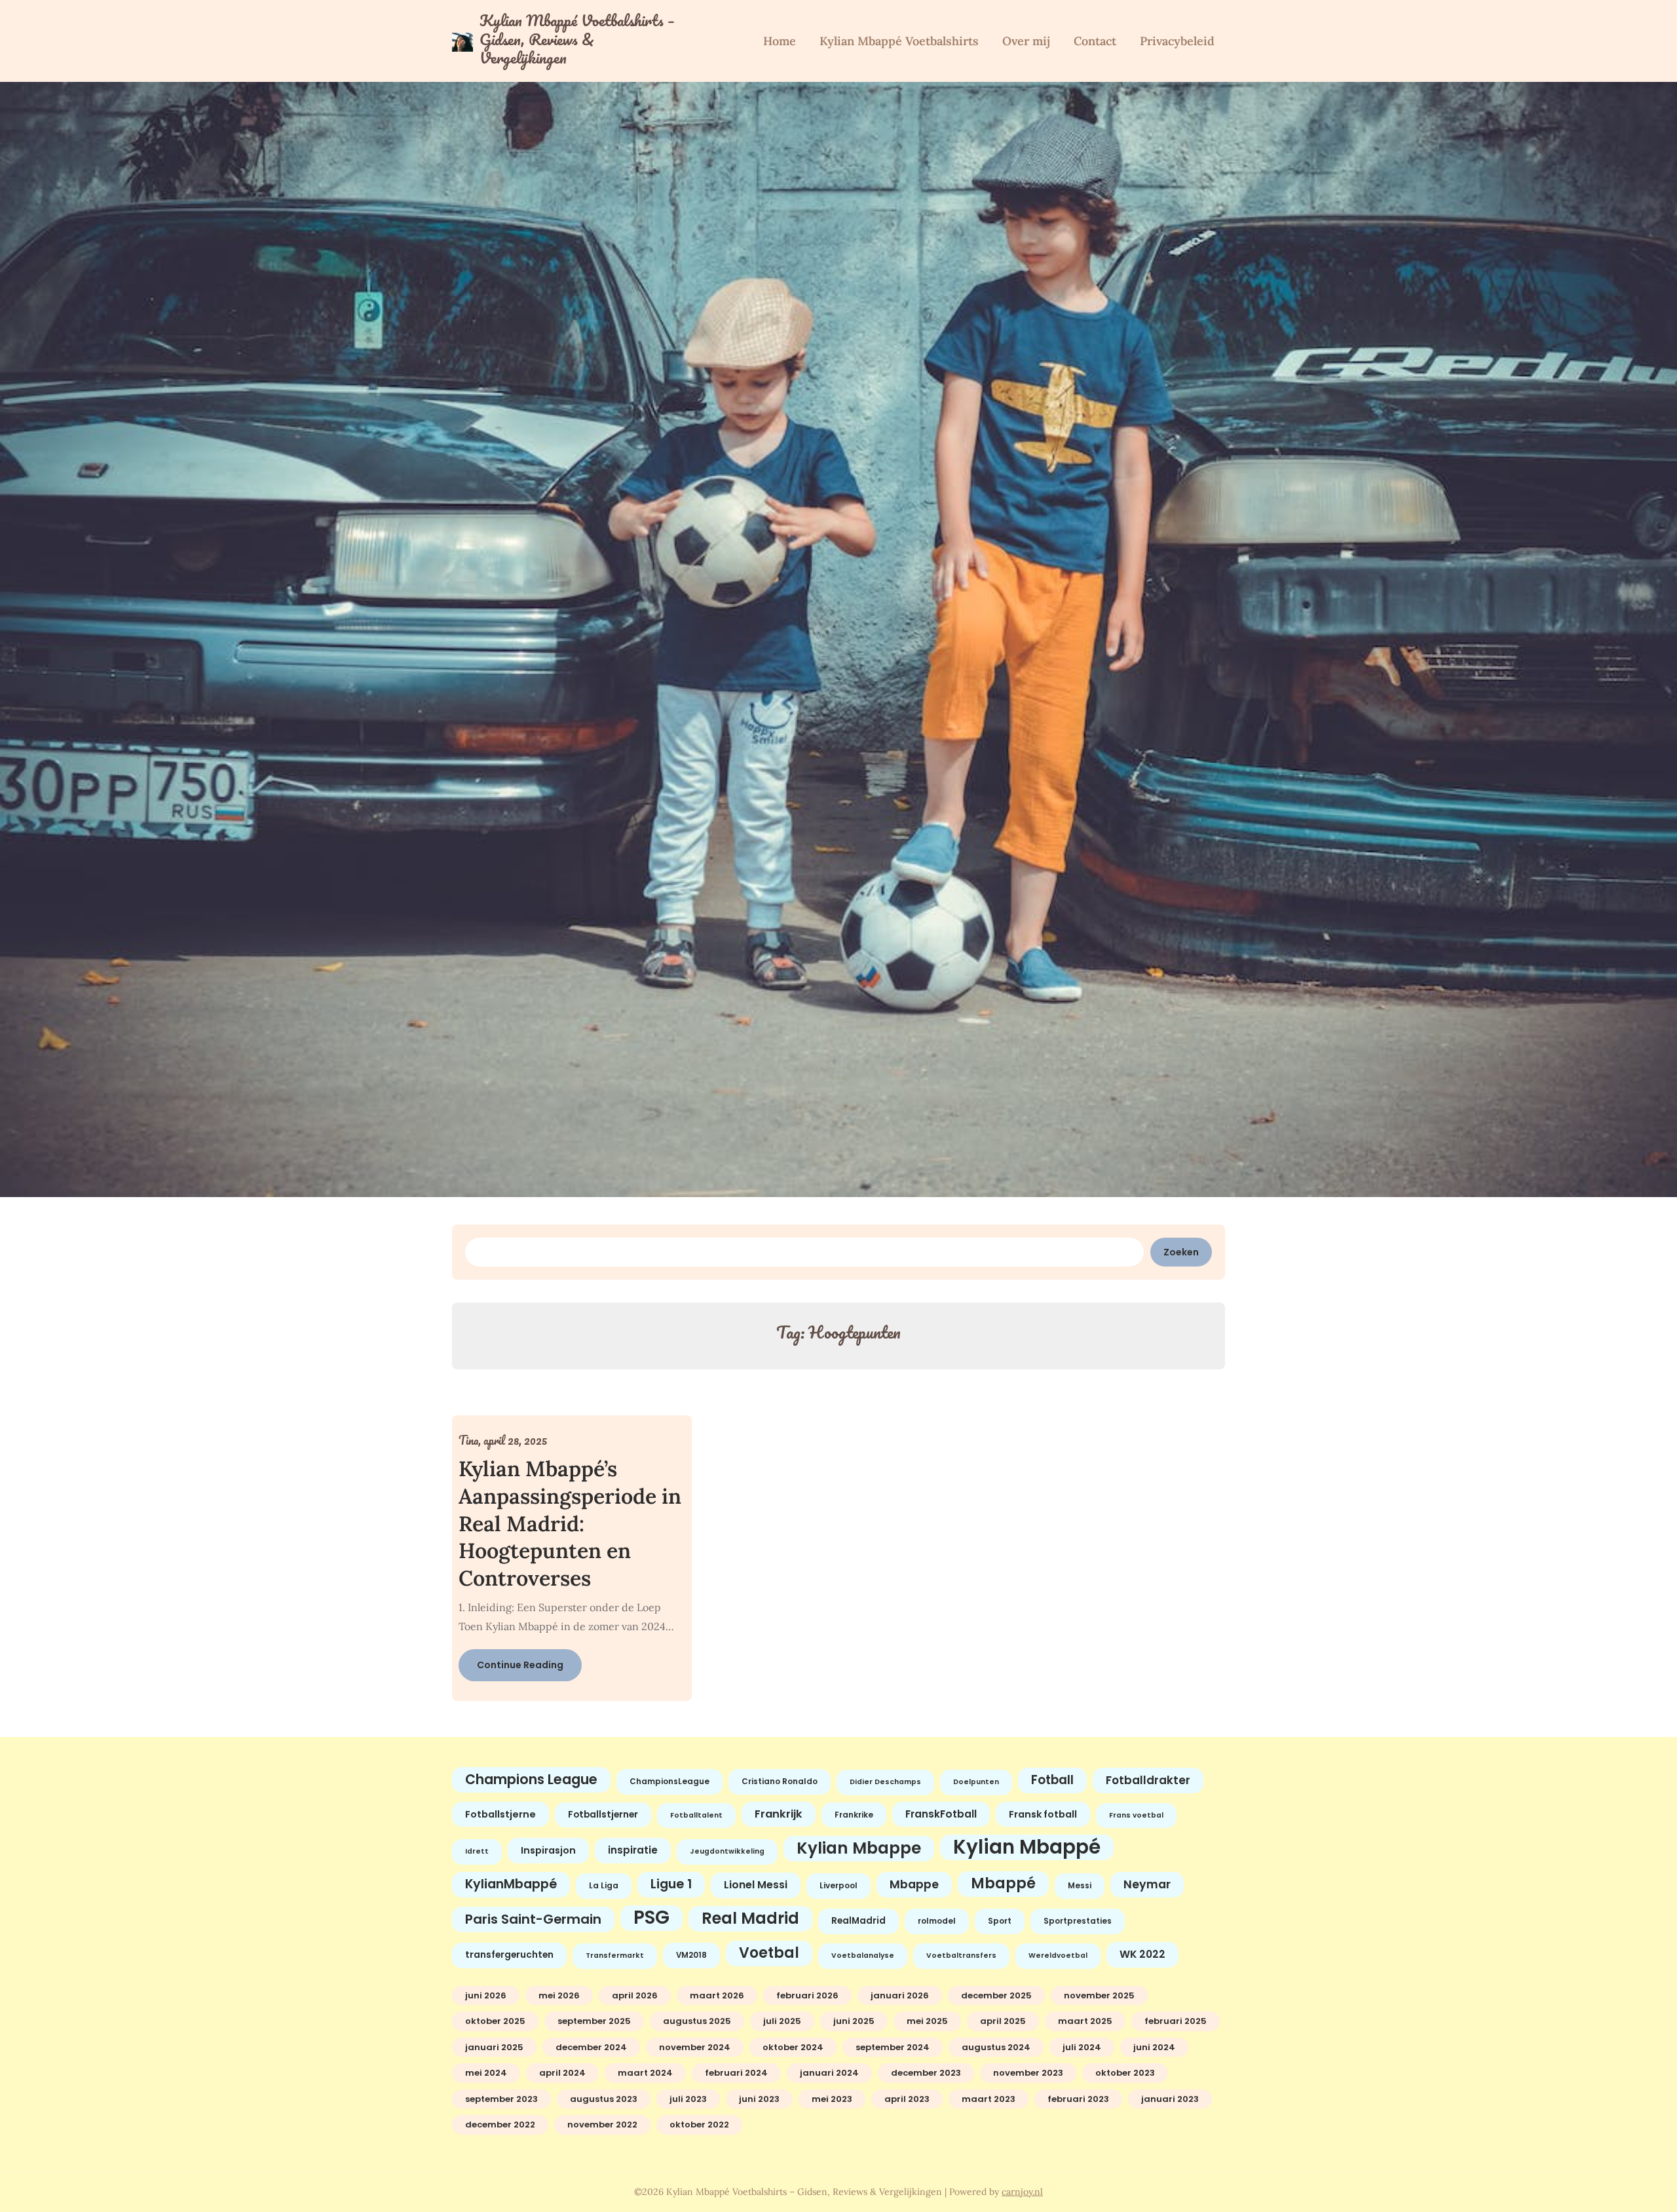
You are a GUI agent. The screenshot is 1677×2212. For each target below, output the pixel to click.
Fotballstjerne (500, 1814)
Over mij (1026, 41)
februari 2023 (1078, 2099)
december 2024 (591, 2047)
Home (780, 41)
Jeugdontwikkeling (727, 1851)
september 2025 (594, 2021)
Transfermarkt (615, 1955)
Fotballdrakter (1148, 1780)
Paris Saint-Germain (533, 1919)
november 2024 (695, 2047)
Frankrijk (779, 1814)
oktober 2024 (793, 2047)
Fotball (1052, 1780)
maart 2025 (1085, 2021)
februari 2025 (1176, 2021)
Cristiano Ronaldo (780, 1782)
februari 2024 (736, 2073)
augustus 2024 (996, 2047)
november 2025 (1099, 1995)
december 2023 (926, 2073)
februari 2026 (807, 1995)
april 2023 (907, 2099)
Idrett (477, 1851)
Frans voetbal (1136, 1815)
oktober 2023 (1125, 2073)
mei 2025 (927, 2021)
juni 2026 (486, 1995)
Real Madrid (750, 1918)
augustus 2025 (697, 2021)
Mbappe (914, 1884)
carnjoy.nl (1022, 2192)
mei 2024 (486, 2073)
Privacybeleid (1177, 41)
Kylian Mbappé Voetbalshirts (899, 41)
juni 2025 (854, 2021)
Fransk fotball (1043, 1814)
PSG (651, 1918)
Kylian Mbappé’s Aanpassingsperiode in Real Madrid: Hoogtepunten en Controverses (570, 1523)
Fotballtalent (696, 1815)
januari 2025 (494, 2047)
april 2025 (1003, 2021)
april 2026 (635, 1995)
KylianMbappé (511, 1884)
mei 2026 (559, 1995)
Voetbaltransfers (961, 1955)
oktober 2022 (699, 2125)
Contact (1095, 41)
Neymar (1147, 1884)
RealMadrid (858, 1921)
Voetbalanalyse (863, 1955)
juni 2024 (1154, 2047)
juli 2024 (1082, 2047)
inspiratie (633, 1850)
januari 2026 (900, 1995)
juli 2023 (688, 2099)
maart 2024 (645, 2073)
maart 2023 (989, 2099)
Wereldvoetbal (1058, 1955)
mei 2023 (832, 2099)
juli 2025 (782, 2021)
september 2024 (893, 2047)
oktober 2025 (495, 2021)
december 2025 (996, 1995)
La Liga (604, 1886)
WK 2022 (1142, 1954)
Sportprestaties (1078, 1921)
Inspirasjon (548, 1850)
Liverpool (838, 1886)
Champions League (531, 1779)
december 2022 (500, 2125)
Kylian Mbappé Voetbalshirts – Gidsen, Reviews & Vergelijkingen (577, 39)
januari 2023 (1170, 2099)
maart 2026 (717, 1995)
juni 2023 (759, 2099)
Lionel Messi (756, 1885)
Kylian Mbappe (859, 1848)
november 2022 (602, 2125)
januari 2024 (829, 2073)
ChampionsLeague (669, 1782)
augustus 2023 (604, 2099)
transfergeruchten (509, 1955)
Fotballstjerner (603, 1815)
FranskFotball (941, 1814)
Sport (1000, 1921)
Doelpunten (976, 1782)
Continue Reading (520, 1665)
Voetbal (769, 1953)
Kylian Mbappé (1027, 1847)
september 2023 (501, 2099)
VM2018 (691, 1955)
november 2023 (1028, 2073)
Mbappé (1003, 1883)
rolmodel (937, 1921)
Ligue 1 (671, 1884)
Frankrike (854, 1815)
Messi (1080, 1886)
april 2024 (562, 2073)
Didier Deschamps (885, 1782)
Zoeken (1181, 1252)
